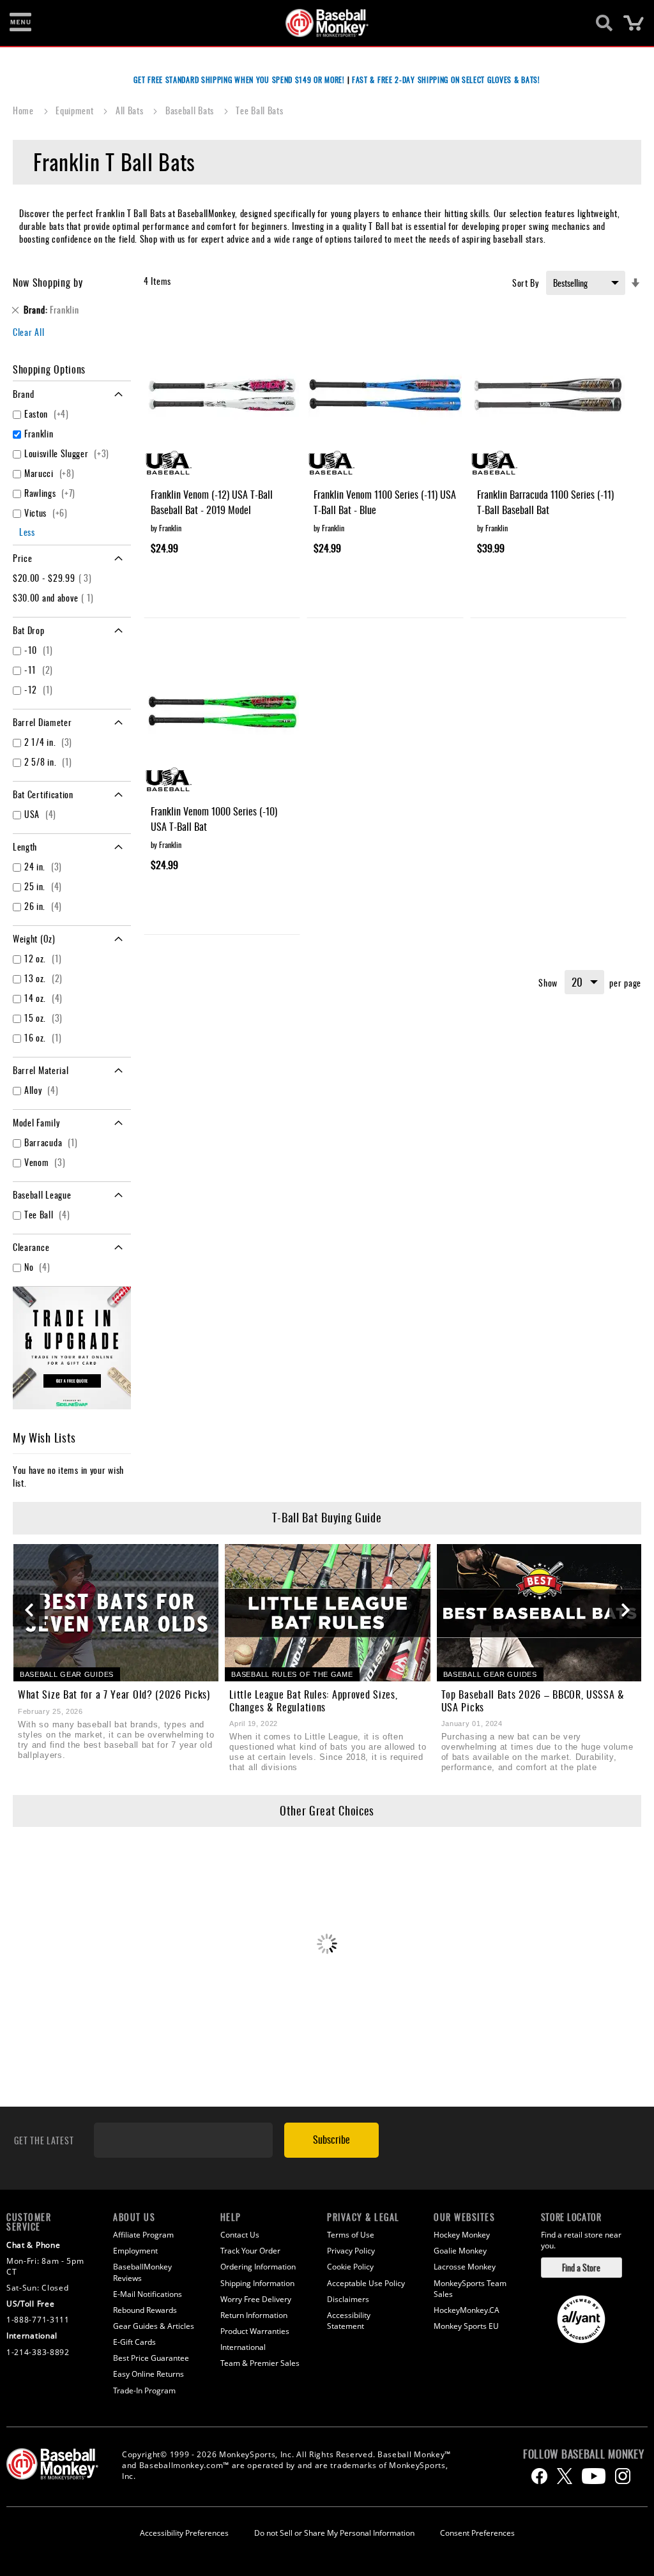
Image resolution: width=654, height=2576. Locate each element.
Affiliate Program (143, 2235)
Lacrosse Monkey (465, 2267)
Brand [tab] (24, 394)
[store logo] (320, 23)
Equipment (76, 110)
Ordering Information (258, 2267)
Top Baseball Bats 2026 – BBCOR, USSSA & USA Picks (533, 1701)
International (243, 2347)
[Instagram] (623, 2476)
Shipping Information (257, 2283)
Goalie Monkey (460, 2251)
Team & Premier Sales (260, 2363)
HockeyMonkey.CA (467, 2310)
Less (27, 532)
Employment (135, 2251)
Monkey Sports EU (466, 2326)
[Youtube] (594, 2476)
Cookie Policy (350, 2267)
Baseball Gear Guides (67, 1674)
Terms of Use (351, 2235)
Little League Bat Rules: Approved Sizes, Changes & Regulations (313, 1701)
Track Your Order (250, 2251)
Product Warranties (255, 2331)
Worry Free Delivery (256, 2299)
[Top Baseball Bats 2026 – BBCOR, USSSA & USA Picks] (539, 1613)
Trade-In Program (144, 2390)
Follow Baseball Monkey (583, 2454)
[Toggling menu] (20, 23)
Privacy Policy (351, 2251)
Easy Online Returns (148, 2374)
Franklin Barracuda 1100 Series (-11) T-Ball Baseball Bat (545, 502)
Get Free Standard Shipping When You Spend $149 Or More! (239, 80)
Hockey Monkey (462, 2235)
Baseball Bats (191, 110)
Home (25, 110)
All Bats (131, 110)
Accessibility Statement (349, 2321)
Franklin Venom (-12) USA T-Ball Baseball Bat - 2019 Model (212, 502)
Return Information (254, 2315)
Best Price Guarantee (151, 2358)
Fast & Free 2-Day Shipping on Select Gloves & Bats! (446, 80)
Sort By (526, 283)
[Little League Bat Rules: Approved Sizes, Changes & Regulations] (327, 1613)
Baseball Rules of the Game (292, 1674)
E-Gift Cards (134, 2342)
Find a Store (581, 2267)
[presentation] (29, 1610)
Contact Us (240, 2235)
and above (55, 597)
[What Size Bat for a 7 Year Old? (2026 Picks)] (116, 1613)
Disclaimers (348, 2299)
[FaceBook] (539, 2476)
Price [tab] (23, 558)
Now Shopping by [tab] (48, 282)
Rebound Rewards (145, 2310)
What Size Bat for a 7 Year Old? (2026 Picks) (114, 1694)
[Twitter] (565, 2476)
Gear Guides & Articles (154, 2326)
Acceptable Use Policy (366, 2283)
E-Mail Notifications (148, 2294)
